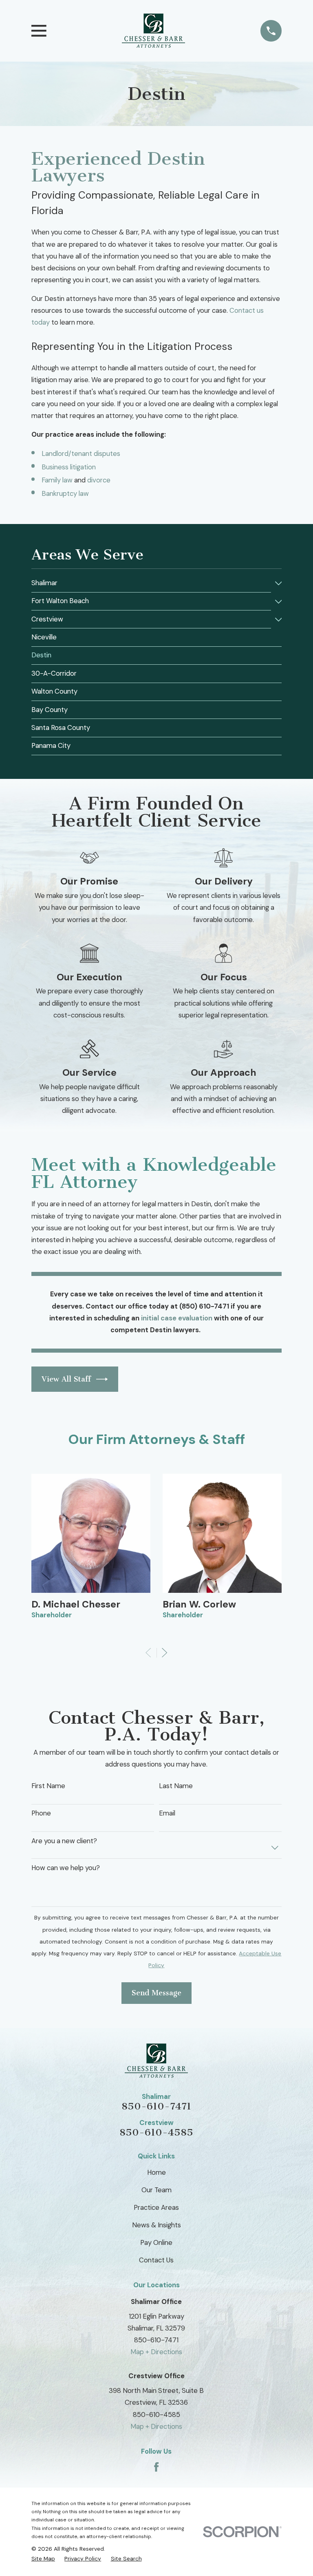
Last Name (176, 1786)
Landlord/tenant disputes (81, 453)
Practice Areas (156, 2207)
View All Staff (66, 1379)
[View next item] (164, 1653)
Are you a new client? (64, 1841)
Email (167, 1813)
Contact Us (156, 2260)
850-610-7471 (156, 2106)
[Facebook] (156, 2467)
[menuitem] (151, 583)
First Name (48, 1786)
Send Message (156, 1993)
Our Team (156, 2190)
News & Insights (156, 2225)
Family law (57, 480)
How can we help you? (66, 1868)
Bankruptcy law (65, 493)
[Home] (153, 31)
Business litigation (69, 467)
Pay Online (156, 2242)
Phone (41, 1813)
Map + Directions (156, 2352)
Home (156, 2172)
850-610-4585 (156, 2132)
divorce (99, 480)
